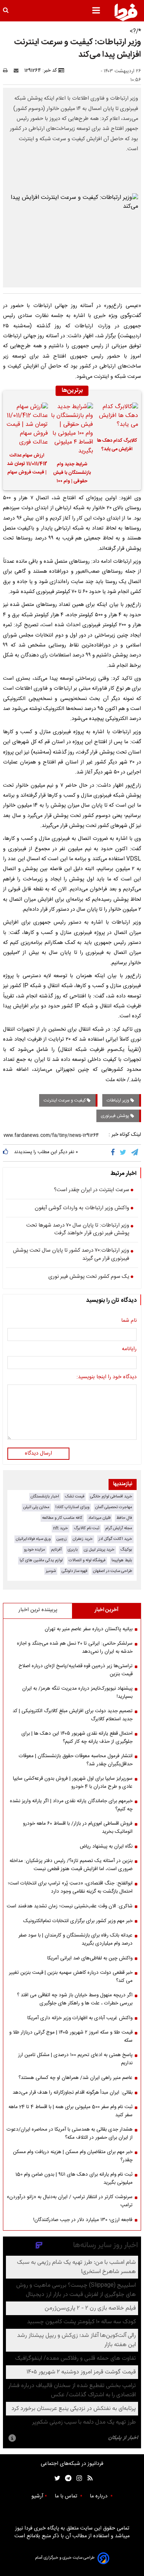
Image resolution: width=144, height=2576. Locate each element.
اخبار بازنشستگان (45, 1496)
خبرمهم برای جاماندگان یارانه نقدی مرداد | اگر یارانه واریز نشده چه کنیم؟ (71, 1805)
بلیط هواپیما (122, 1560)
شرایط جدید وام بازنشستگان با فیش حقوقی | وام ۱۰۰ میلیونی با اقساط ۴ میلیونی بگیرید (72, 474)
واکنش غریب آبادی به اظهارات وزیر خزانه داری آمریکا (80, 2018)
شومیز (51, 1571)
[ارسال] (18, 70)
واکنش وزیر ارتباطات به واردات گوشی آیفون (82, 1208)
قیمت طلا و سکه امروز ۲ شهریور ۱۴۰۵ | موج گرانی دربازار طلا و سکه (71, 2037)
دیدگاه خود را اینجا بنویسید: (107, 1377)
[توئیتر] (56, 2478)
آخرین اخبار (107, 1610)
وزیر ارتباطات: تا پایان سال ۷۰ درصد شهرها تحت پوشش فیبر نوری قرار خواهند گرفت (78, 1230)
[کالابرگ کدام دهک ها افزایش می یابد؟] (117, 417)
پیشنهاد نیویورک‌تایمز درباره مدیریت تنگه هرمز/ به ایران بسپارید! (77, 1693)
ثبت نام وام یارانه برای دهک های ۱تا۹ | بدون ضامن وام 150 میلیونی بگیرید (74, 2179)
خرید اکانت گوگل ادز (115, 1539)
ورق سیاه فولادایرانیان (33, 1539)
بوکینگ (126, 1550)
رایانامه (129, 1349)
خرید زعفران (83, 1539)
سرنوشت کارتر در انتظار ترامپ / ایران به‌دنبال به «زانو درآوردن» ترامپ (70, 2201)
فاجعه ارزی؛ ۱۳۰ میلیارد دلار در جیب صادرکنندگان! (83, 2220)
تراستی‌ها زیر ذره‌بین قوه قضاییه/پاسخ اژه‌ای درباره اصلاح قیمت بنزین (76, 1670)
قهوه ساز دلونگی (74, 1571)
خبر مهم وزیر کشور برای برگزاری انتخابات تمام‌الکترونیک (78, 1921)
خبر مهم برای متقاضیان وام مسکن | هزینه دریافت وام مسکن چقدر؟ (73, 2156)
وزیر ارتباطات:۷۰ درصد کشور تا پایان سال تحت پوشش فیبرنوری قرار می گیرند (71, 1255)
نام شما (129, 1321)
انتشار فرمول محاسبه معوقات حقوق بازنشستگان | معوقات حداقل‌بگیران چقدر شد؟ (76, 1760)
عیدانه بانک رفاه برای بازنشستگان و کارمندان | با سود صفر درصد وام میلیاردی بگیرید (76, 1939)
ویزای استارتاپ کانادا (72, 1507)
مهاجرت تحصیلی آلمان (114, 1507)
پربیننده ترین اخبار (38, 1610)
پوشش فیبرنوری (116, 1116)
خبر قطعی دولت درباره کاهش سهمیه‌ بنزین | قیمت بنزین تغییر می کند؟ (71, 1977)
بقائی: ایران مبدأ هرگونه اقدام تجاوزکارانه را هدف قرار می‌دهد (73, 2093)
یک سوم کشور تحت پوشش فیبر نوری (89, 1277)
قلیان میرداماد (99, 1518)
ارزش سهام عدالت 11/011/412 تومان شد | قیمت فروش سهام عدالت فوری (27, 465)
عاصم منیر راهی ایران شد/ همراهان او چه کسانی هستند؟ (76, 2078)
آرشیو (37, 2496)
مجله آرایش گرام (119, 1528)
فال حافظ (124, 1518)
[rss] (88, 2478)
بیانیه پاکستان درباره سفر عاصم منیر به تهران (89, 1629)
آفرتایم (56, 1550)
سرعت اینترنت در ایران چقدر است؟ (92, 1190)
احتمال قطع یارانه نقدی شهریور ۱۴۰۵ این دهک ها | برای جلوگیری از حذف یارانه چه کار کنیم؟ (77, 1738)
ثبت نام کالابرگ (87, 1528)
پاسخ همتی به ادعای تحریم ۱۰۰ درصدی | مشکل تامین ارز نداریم (75, 2059)
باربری (73, 1550)
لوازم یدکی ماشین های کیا (41, 1560)
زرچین (62, 1539)
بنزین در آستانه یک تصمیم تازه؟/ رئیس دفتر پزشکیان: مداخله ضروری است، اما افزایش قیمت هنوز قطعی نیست (71, 1865)
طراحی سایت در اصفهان (113, 1571)
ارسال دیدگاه (38, 1453)
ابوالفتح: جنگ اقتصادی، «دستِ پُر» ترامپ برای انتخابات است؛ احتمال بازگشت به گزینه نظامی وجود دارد (70, 1887)
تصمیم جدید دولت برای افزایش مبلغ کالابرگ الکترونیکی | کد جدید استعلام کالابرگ (73, 1715)
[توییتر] (124, 1153)
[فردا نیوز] (126, 12)
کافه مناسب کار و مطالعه (62, 1518)
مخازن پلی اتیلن (36, 1507)
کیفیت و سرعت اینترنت (65, 1100)
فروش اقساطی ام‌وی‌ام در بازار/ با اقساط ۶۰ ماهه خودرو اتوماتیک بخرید (78, 1828)
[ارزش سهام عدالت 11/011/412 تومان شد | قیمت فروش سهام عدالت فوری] (27, 425)
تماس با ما (67, 2496)
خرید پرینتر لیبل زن (99, 1550)
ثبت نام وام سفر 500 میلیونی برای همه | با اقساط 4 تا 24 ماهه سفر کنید (71, 2111)
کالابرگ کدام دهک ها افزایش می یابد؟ (117, 445)
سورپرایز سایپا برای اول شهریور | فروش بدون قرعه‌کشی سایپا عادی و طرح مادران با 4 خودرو (73, 1783)
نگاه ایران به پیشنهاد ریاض (106, 1846)
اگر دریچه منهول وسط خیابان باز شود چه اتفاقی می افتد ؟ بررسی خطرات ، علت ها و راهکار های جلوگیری (75, 1999)
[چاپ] (8, 70)
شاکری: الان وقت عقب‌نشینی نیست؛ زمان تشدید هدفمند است (70, 1906)
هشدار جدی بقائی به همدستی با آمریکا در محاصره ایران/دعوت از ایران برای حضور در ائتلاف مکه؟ (70, 2134)
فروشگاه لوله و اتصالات (87, 1560)
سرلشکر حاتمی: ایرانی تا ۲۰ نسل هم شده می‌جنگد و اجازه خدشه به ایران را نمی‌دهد (75, 1648)
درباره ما (99, 2496)
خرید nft (61, 1528)
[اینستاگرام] (77, 2478)
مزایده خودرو (35, 1550)
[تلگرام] (135, 1153)
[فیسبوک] (114, 1153)
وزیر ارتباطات (119, 1100)
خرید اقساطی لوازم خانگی (111, 1496)
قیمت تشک (75, 1496)
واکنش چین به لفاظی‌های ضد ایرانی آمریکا (90, 1958)
